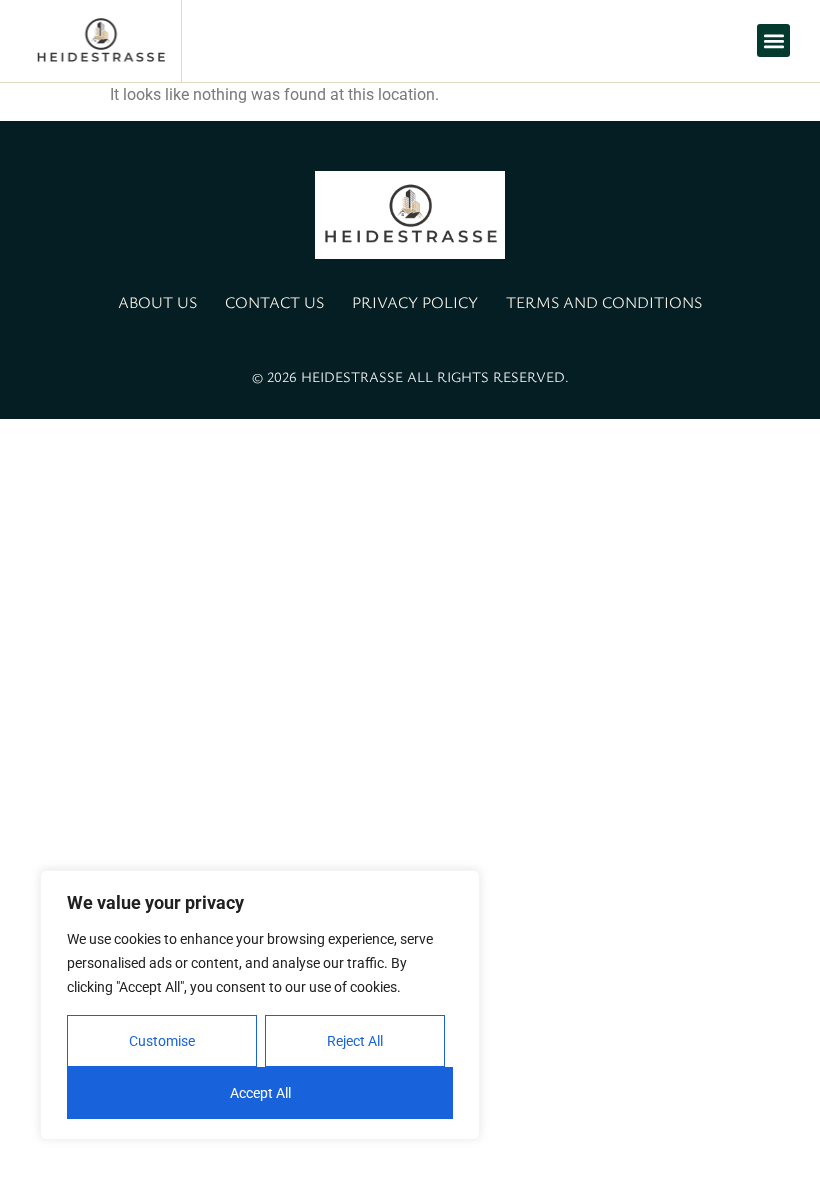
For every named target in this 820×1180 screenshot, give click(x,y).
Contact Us (274, 302)
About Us (157, 302)
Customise (162, 1041)
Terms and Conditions (604, 302)
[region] (260, 1005)
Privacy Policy (415, 302)
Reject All (355, 1041)
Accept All (260, 1093)
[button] (773, 40)
